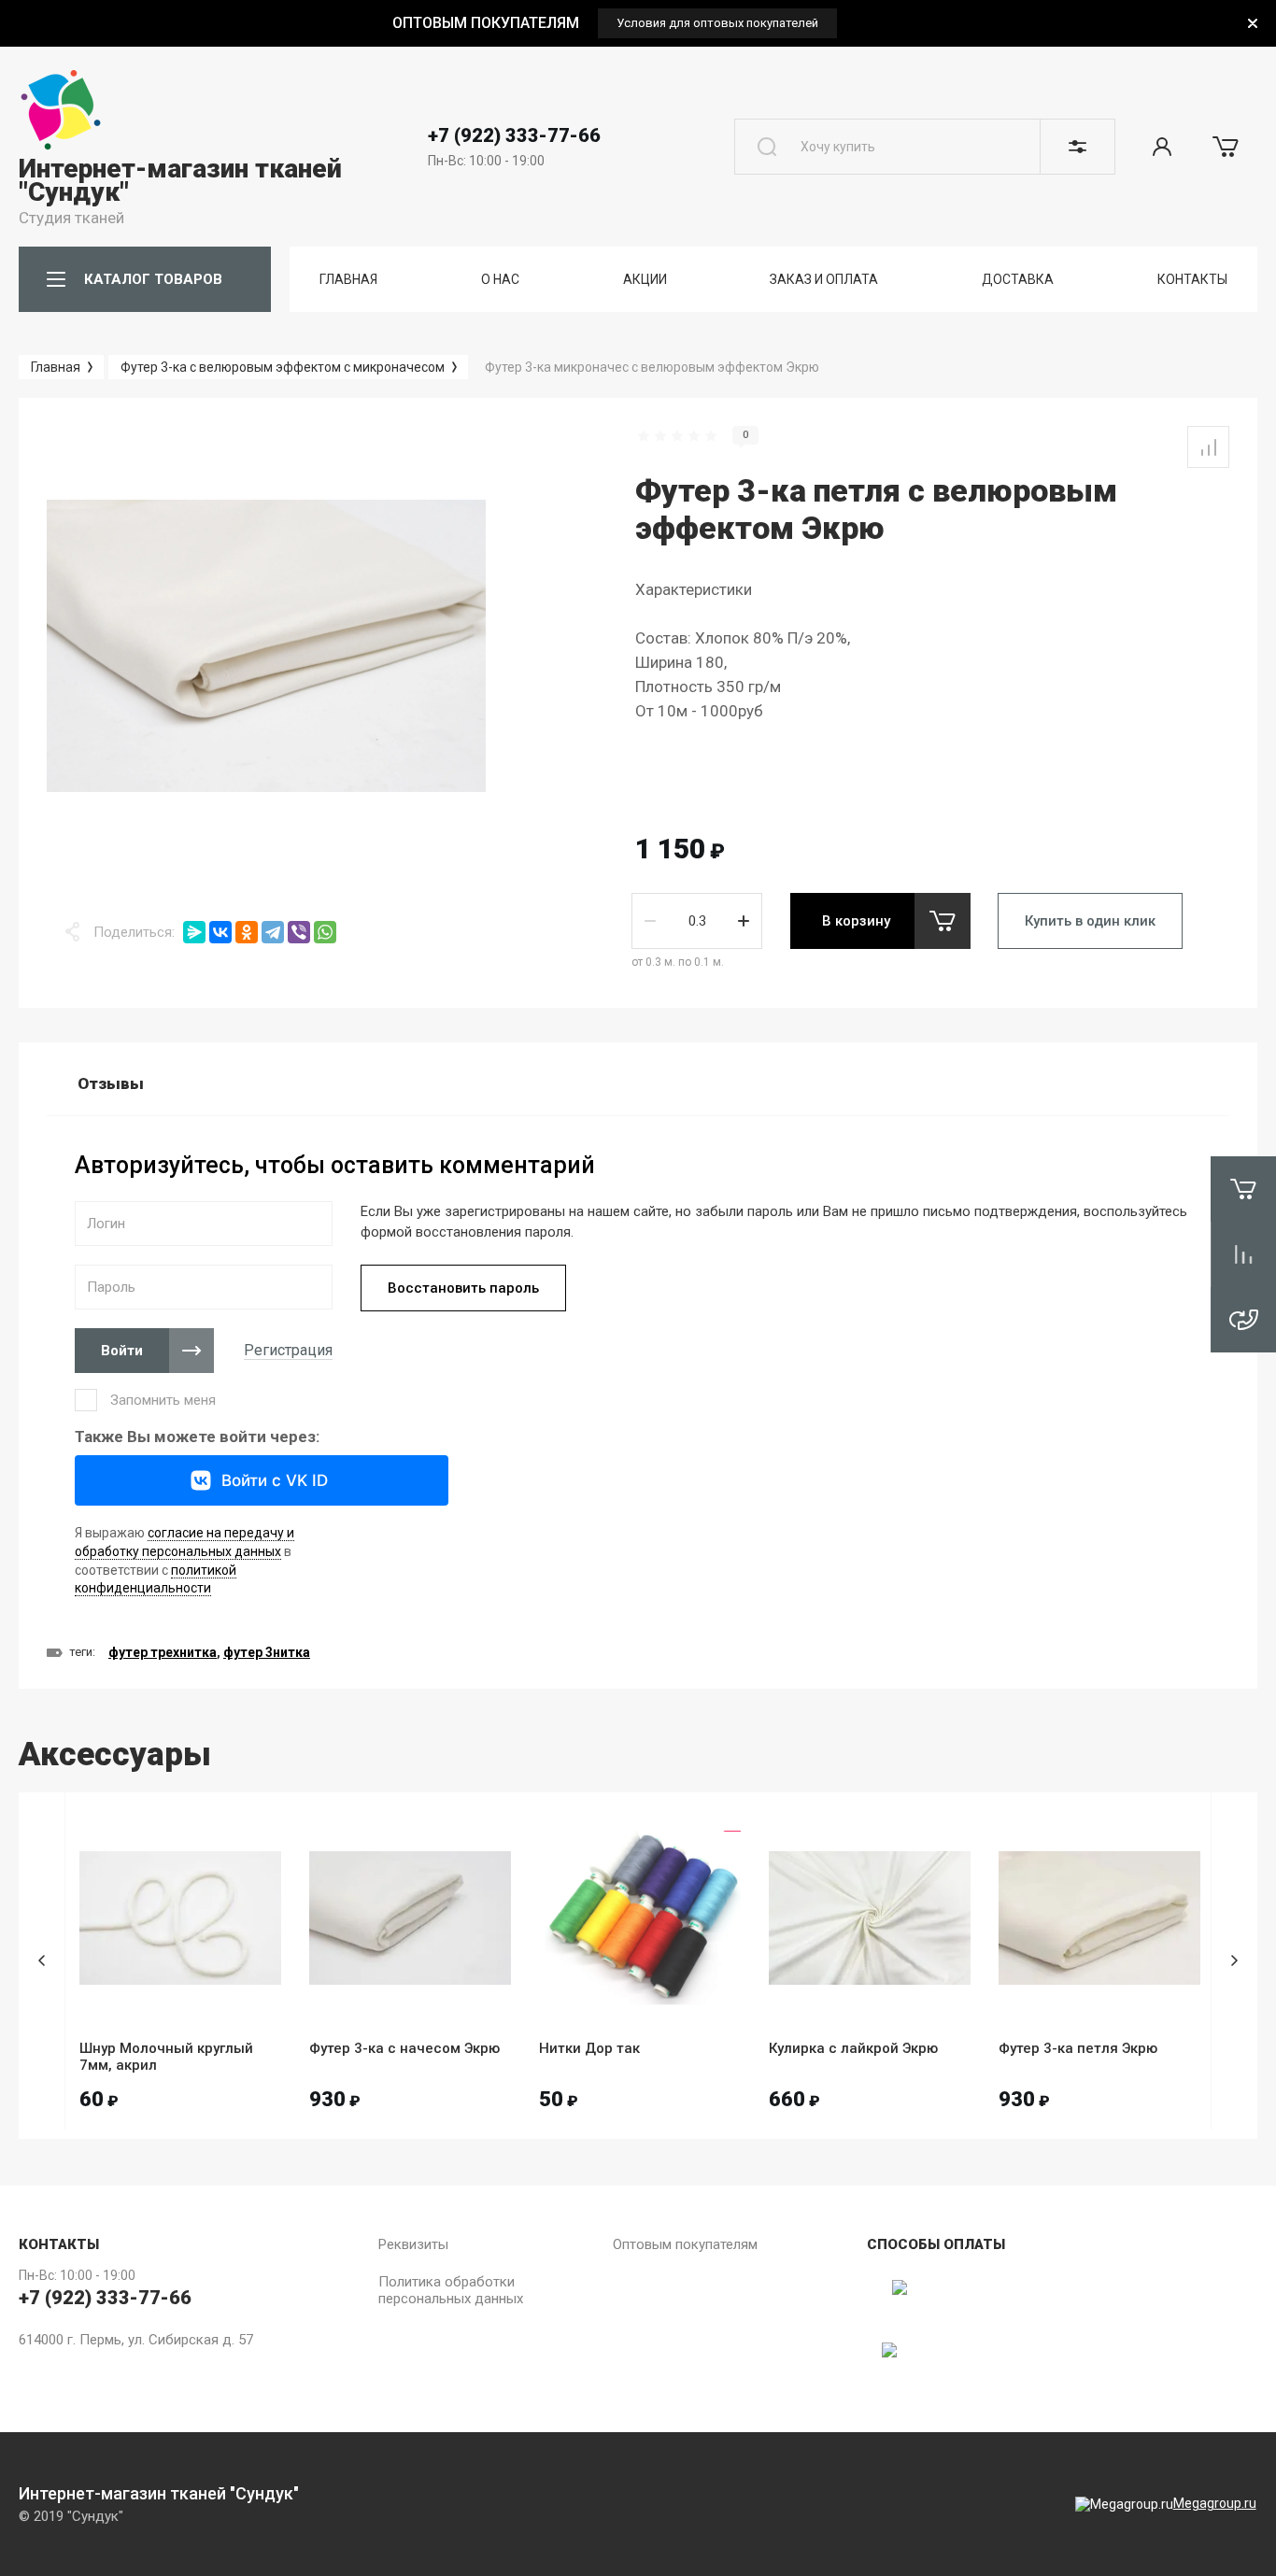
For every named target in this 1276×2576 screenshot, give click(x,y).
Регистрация (288, 1350)
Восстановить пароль (463, 1288)
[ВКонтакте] (220, 932)
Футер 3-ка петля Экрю (1078, 2048)
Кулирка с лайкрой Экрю (853, 2048)
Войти (122, 1351)
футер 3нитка (267, 1652)
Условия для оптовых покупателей (717, 23)
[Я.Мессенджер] (194, 932)
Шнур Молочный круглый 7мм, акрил (166, 2057)
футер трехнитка (163, 1652)
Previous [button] (42, 1961)
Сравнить (1208, 447)
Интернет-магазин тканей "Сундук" (180, 180)
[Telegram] (273, 932)
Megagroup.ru (1215, 2503)
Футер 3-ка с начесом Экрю (404, 2048)
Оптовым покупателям (685, 2244)
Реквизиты (413, 2244)
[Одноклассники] (247, 932)
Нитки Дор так (589, 2048)
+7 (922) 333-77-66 (514, 135)
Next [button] (1234, 1961)
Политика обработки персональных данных (451, 2290)
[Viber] (299, 932)
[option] (615, 23)
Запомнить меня (163, 1400)
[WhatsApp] (325, 932)
